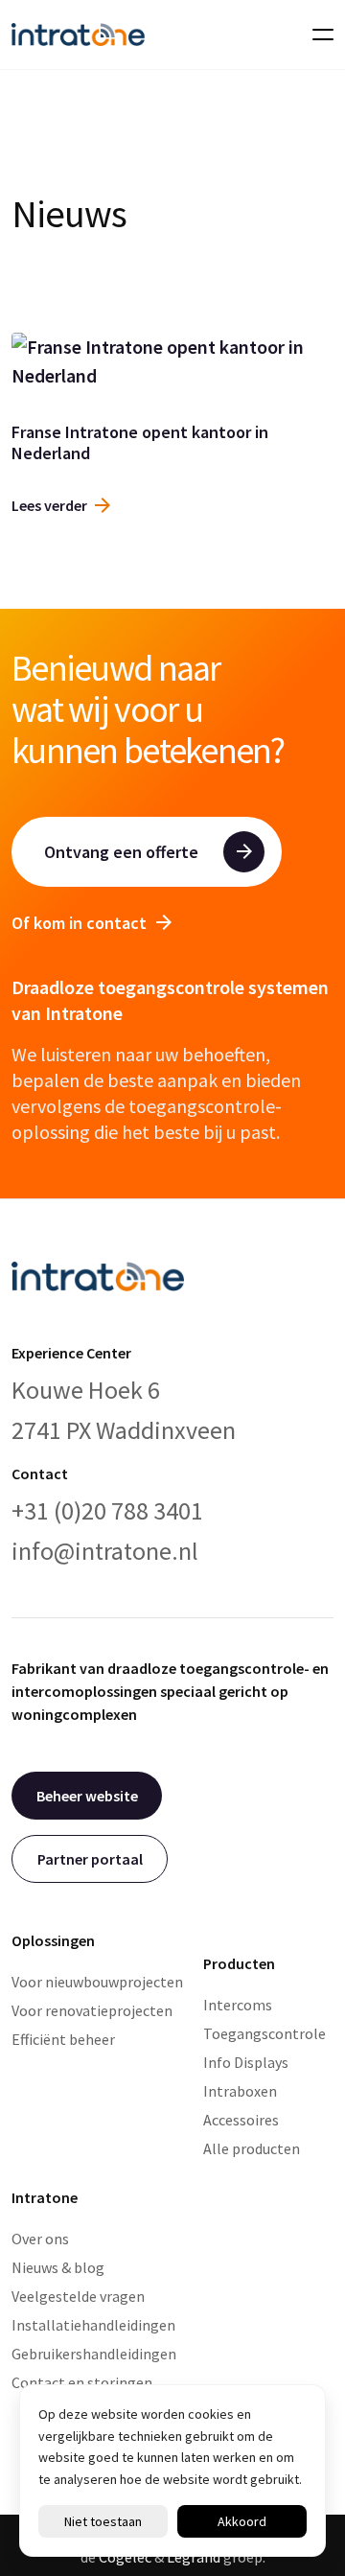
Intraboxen (240, 2091)
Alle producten (252, 2148)
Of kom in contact (79, 923)
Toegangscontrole (264, 2033)
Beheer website (87, 1796)
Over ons (40, 2239)
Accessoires (241, 2120)
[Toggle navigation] (317, 35)
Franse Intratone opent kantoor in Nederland (140, 442)
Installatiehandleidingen (93, 2325)
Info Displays (246, 2062)
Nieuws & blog (58, 2267)
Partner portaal (90, 1859)
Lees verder (49, 505)
